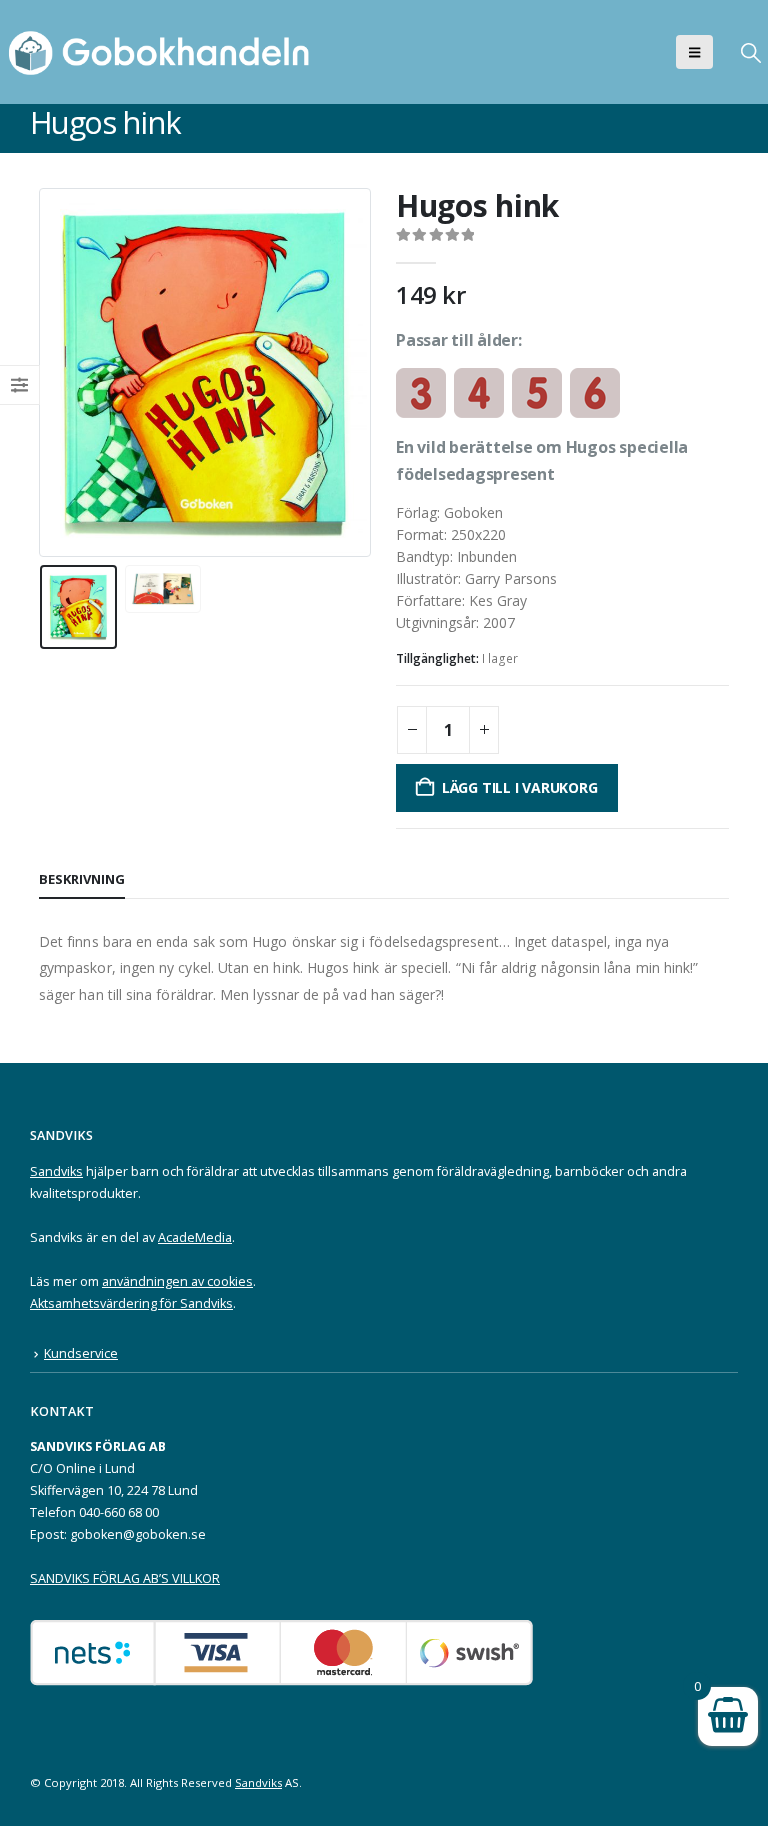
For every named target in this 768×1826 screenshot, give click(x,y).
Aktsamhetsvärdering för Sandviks (131, 1303)
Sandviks (56, 1171)
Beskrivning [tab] (82, 879)
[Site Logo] (165, 52)
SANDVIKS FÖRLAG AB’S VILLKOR (125, 1578)
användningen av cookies (177, 1281)
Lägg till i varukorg (520, 787)
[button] (694, 52)
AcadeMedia (195, 1237)
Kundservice (81, 1353)
